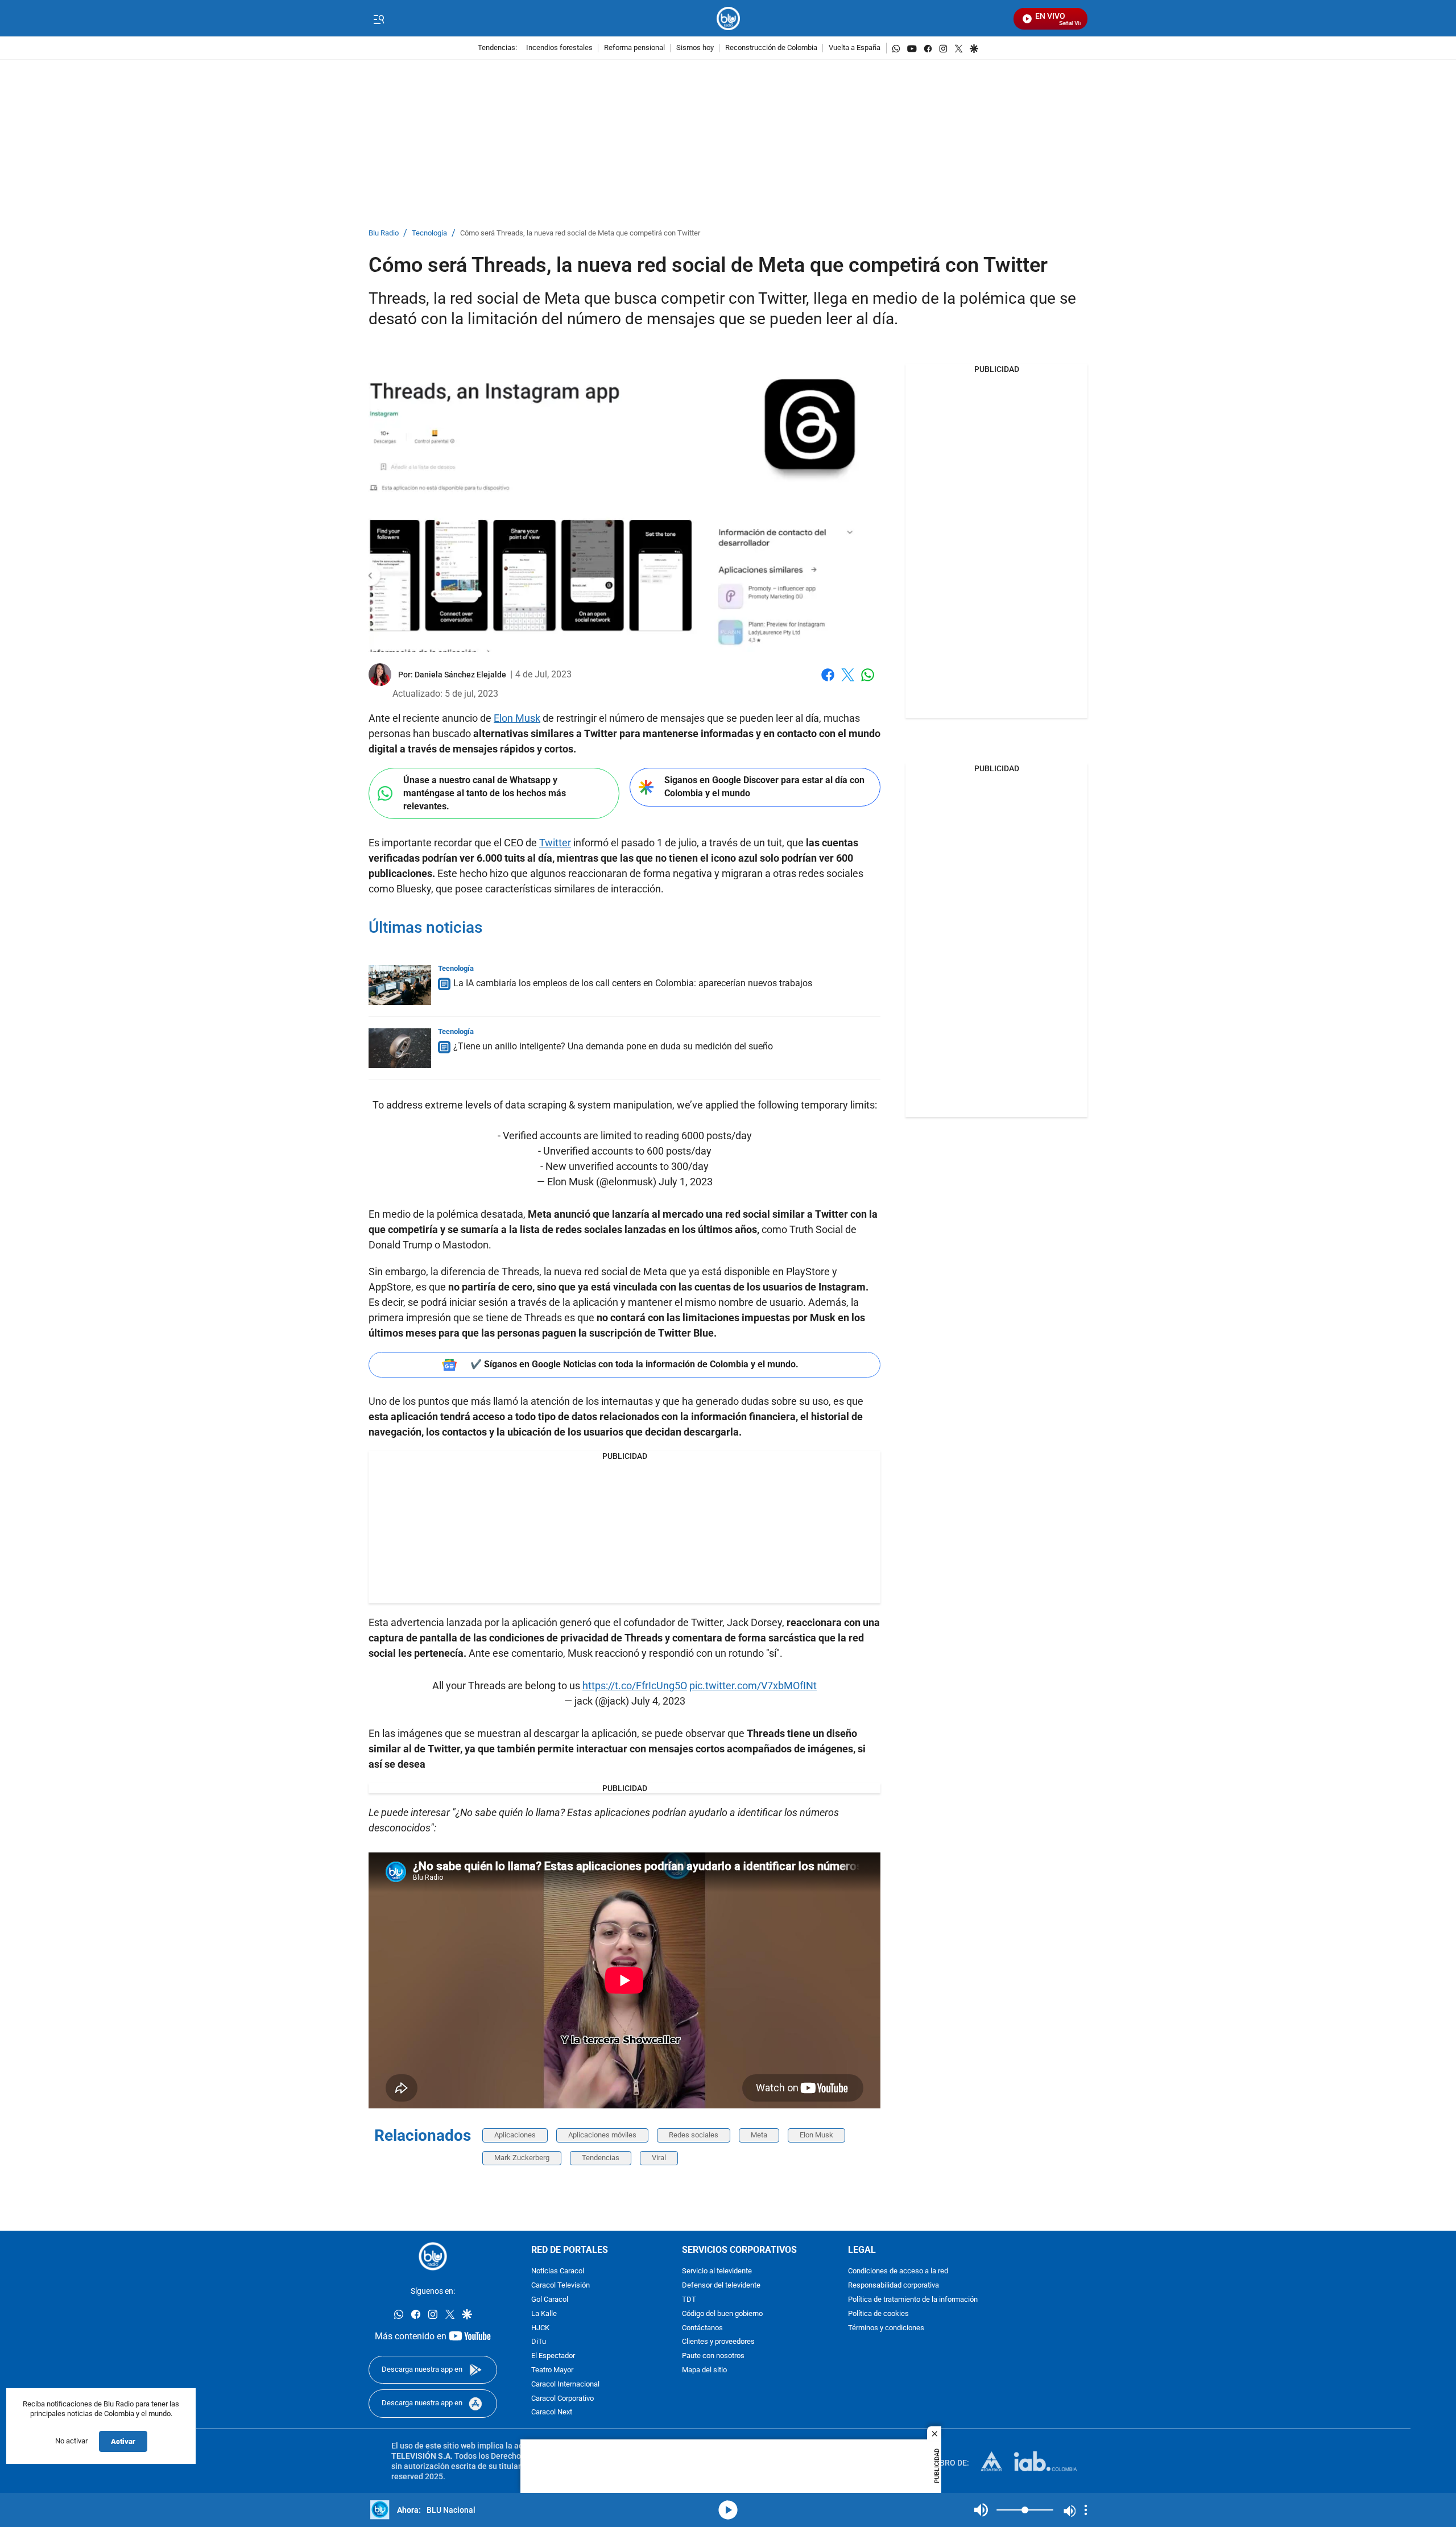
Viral (659, 2158)
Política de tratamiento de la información (913, 2300)
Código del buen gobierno (722, 2313)
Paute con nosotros (713, 2356)
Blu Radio (384, 233)
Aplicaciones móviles (602, 2135)
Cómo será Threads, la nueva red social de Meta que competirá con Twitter (580, 233)
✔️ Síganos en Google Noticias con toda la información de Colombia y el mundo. (634, 1364)
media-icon (728, 2510)
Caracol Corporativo (562, 2398)
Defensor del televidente (721, 2286)
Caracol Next (552, 2412)
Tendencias (601, 2158)
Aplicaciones (515, 2135)
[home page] (728, 18)
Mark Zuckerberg (522, 2158)
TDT (689, 2300)
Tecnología (429, 233)
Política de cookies (878, 2313)
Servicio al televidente (717, 2271)
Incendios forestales (559, 48)
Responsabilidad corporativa (894, 2286)
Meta (759, 2135)
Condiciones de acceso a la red (898, 2271)
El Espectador (553, 2356)
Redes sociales (694, 2135)
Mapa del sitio (704, 2370)
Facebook (828, 682)
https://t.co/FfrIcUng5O (635, 1686)
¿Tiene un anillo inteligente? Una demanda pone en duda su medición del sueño (613, 1046)
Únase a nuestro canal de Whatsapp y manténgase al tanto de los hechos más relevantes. (485, 793)
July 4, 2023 (658, 1701)
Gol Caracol (550, 2300)
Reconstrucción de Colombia (771, 48)
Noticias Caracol (558, 2271)
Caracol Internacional (565, 2384)
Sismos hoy (695, 48)
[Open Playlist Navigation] (1086, 2510)
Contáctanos (702, 2328)
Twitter (555, 843)
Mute (981, 2510)
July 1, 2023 (686, 1182)
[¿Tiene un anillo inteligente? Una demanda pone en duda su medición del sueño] (400, 1048)
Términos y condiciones (886, 2328)
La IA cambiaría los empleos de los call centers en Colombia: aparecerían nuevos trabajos (633, 983)
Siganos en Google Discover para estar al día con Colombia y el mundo (764, 787)
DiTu (539, 2342)
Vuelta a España (855, 48)
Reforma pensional (634, 48)
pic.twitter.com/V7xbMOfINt (753, 1686)
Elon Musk (517, 718)
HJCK (540, 2328)
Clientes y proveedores (718, 2342)
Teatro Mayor (552, 2370)
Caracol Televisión (561, 2286)
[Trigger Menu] (379, 19)
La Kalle (544, 2313)
